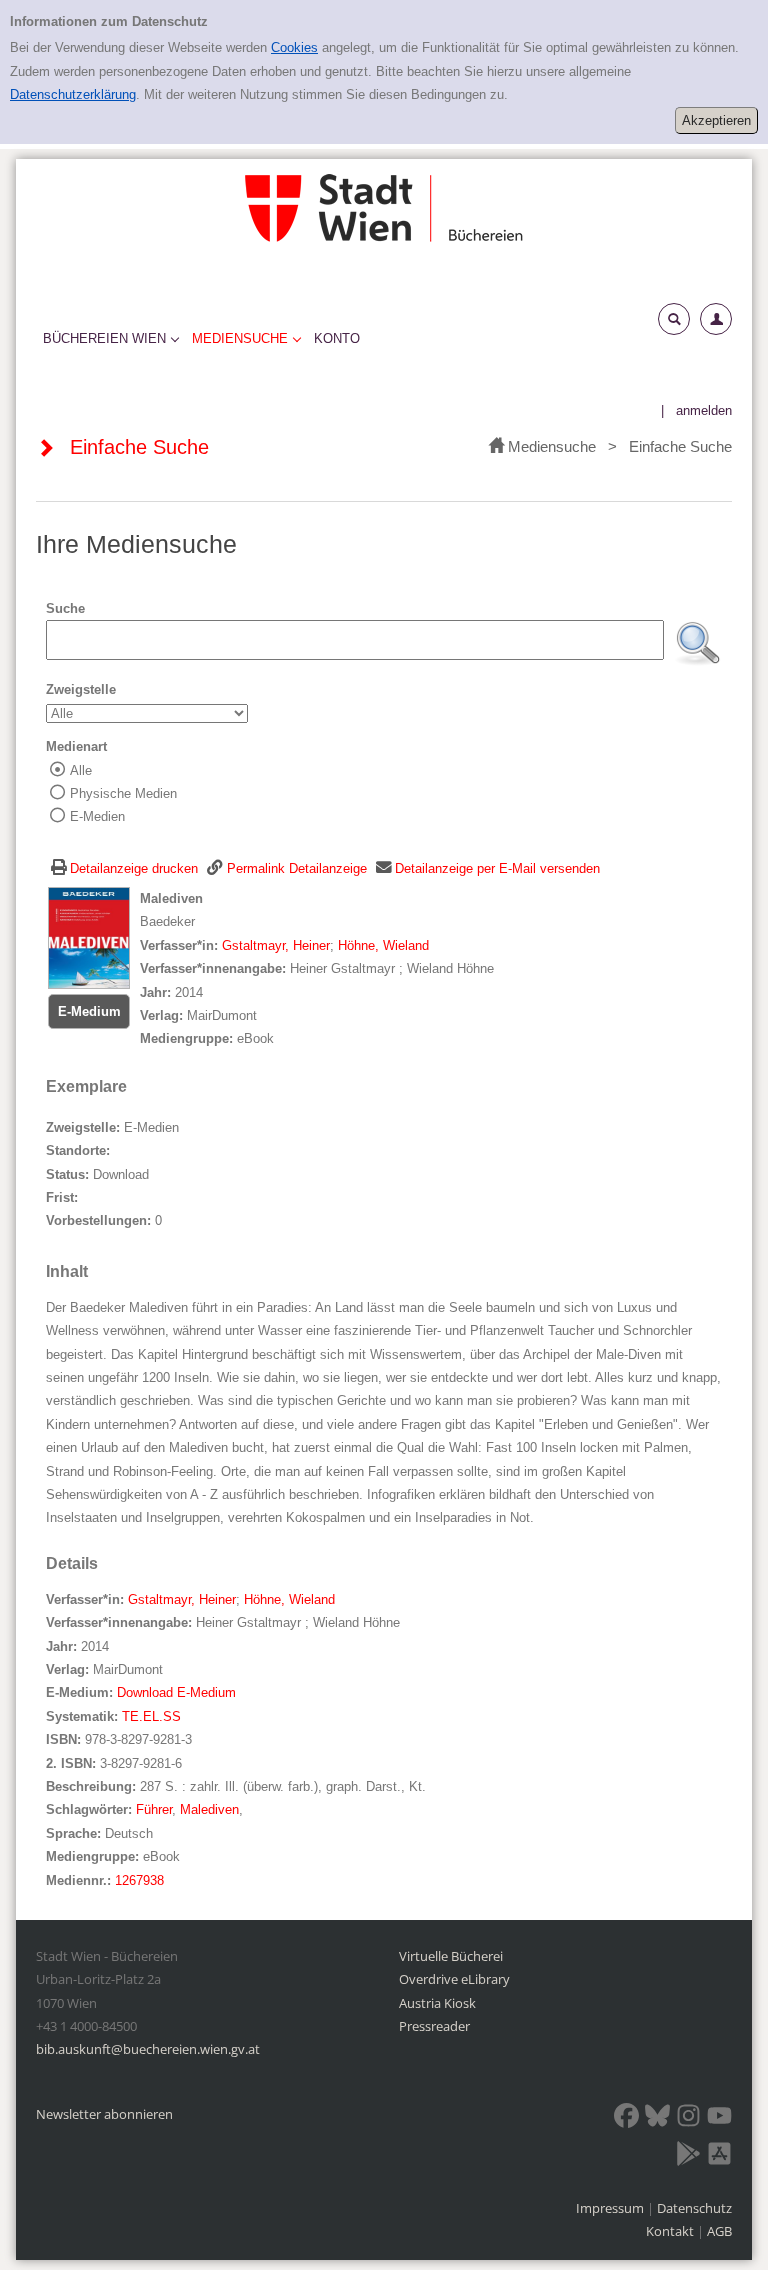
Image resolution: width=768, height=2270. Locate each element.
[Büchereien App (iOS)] (719, 2157)
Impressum (611, 2208)
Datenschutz (694, 2208)
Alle (81, 770)
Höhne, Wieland (383, 945)
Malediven (209, 1809)
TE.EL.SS (151, 1716)
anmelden (704, 410)
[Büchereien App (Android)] (688, 2157)
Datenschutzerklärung (73, 94)
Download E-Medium (176, 1692)
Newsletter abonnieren (104, 2114)
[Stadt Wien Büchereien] (384, 207)
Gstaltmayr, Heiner (276, 945)
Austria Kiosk (437, 2003)
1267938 (139, 1880)
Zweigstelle (81, 689)
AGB (719, 2231)
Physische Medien (123, 793)
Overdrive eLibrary (454, 1979)
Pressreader (434, 2026)
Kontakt (670, 2231)
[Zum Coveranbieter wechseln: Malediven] (89, 937)
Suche (65, 608)
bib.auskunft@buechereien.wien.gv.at (148, 2049)
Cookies (294, 47)
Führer (154, 1809)
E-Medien (97, 816)
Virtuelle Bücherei (451, 1956)
